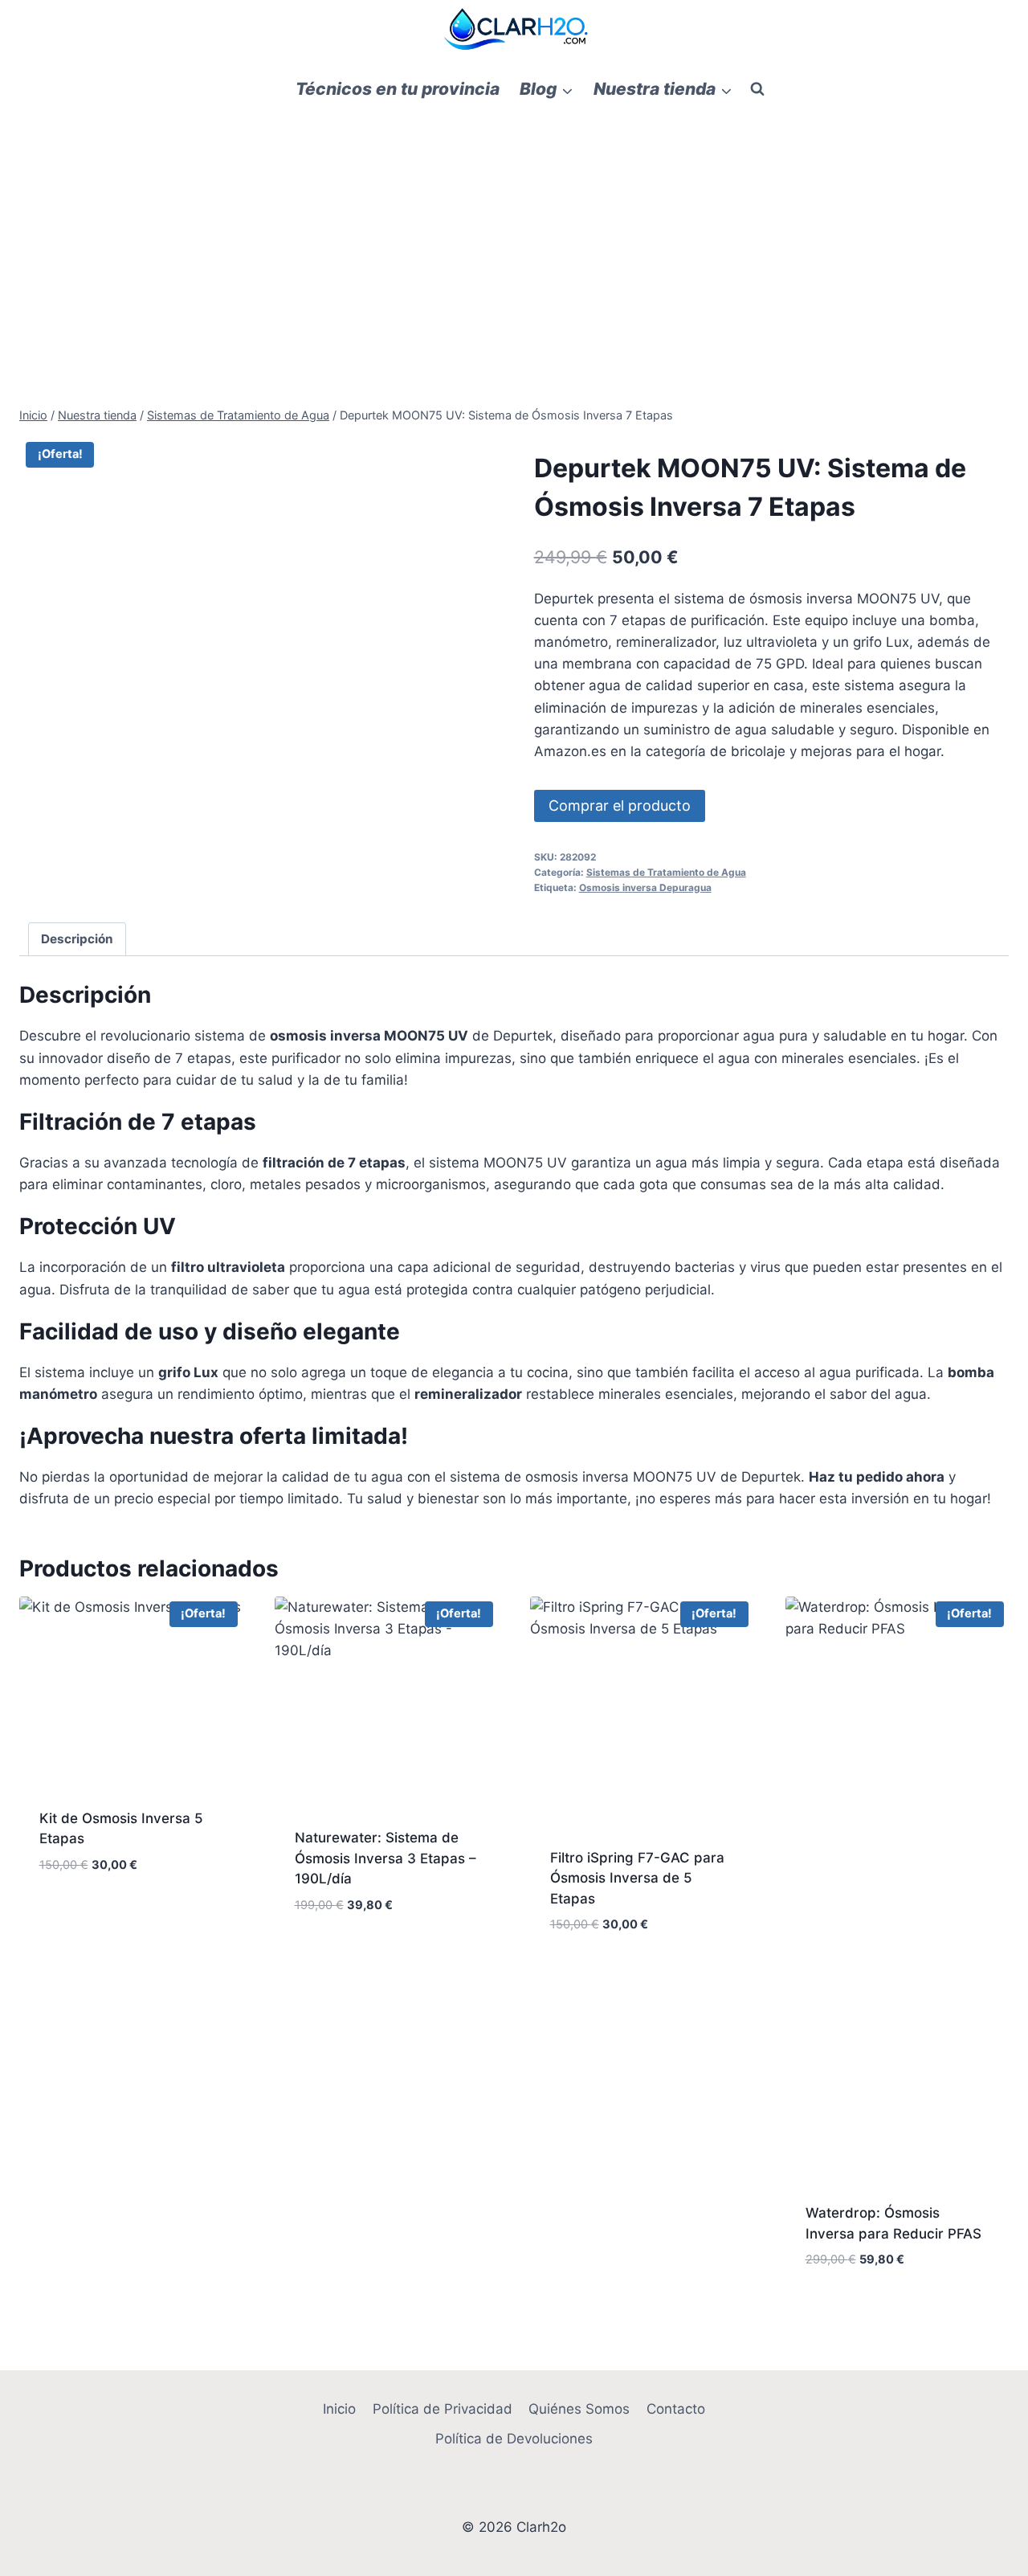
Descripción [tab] (77, 939)
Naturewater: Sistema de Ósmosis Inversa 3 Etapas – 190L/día (385, 1858)
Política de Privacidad (443, 2409)
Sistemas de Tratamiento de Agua (666, 872)
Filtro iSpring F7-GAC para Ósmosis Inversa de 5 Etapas (637, 1878)
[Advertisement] (514, 234)
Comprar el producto (620, 806)
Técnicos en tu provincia (398, 89)
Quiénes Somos (579, 2409)
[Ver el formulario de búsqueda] (757, 89)
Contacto (676, 2409)
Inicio (339, 2409)
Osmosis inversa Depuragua (645, 887)
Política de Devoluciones (514, 2439)
